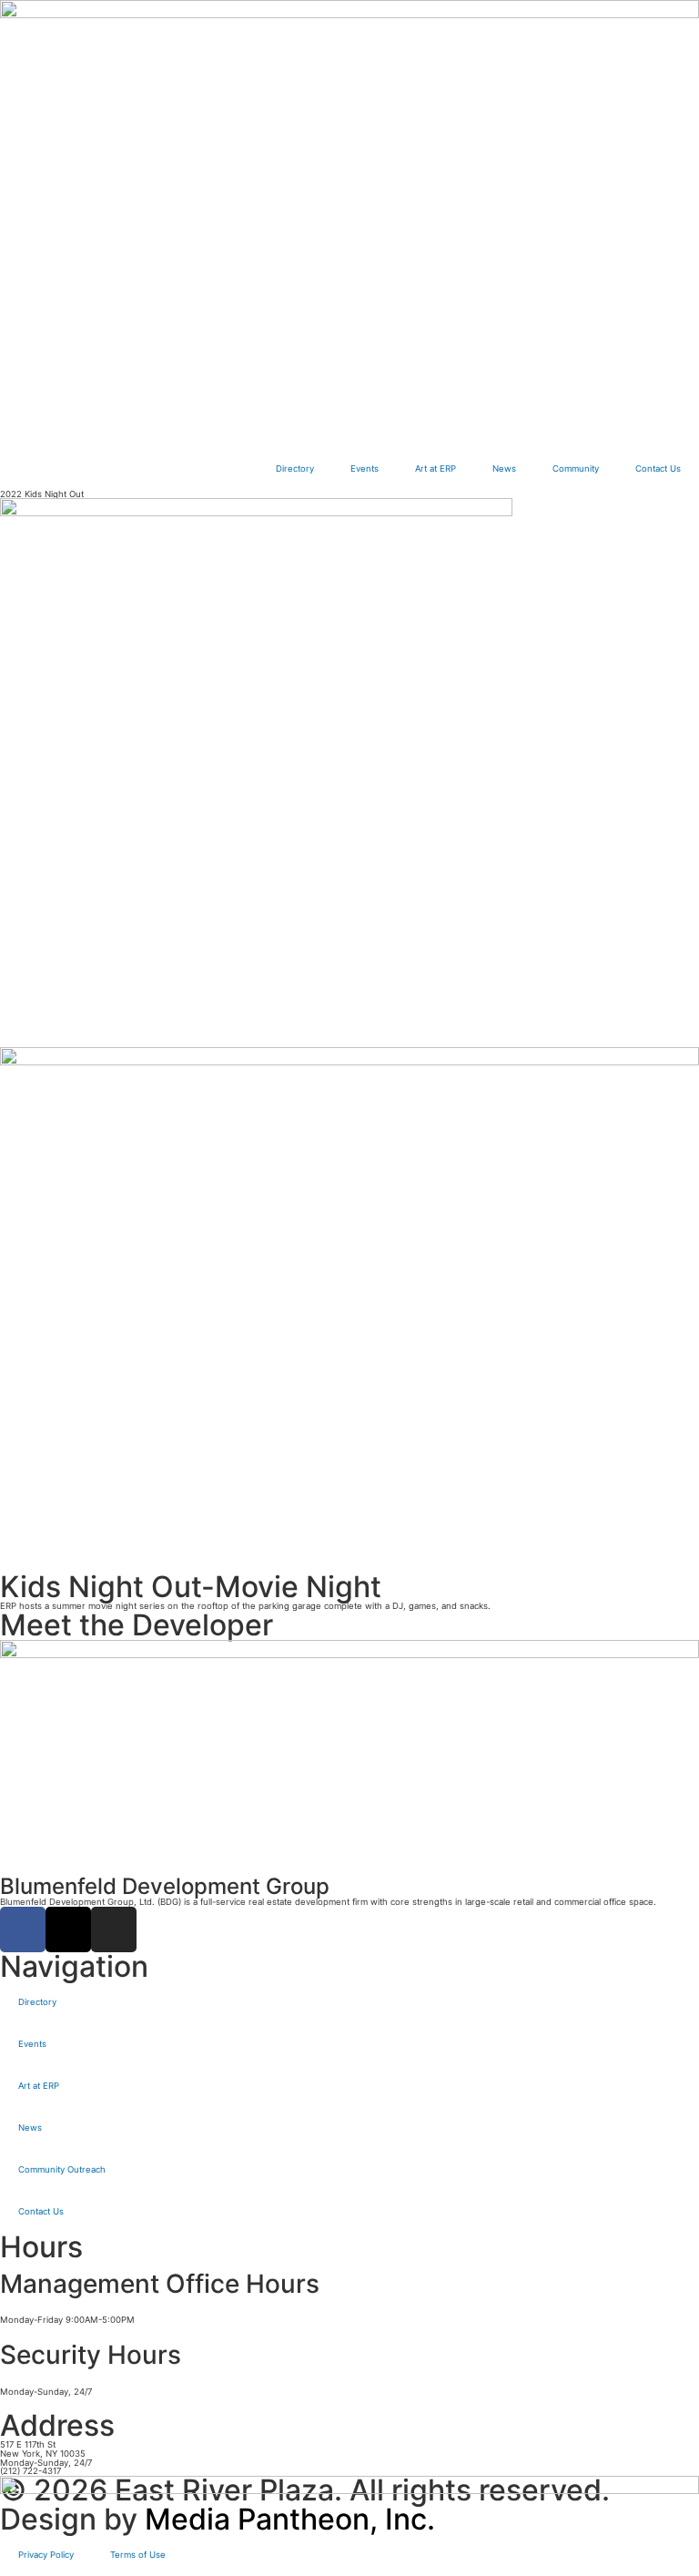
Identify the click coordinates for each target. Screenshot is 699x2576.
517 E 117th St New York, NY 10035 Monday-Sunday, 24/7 (46, 2453)
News (504, 468)
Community (576, 468)
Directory (295, 468)
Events (365, 468)
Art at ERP (436, 468)
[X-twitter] (68, 1929)
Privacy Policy (46, 2555)
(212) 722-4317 (30, 2471)
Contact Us (658, 468)
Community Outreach (62, 2169)
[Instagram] (114, 1929)
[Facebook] (23, 1929)
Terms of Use (138, 2555)
